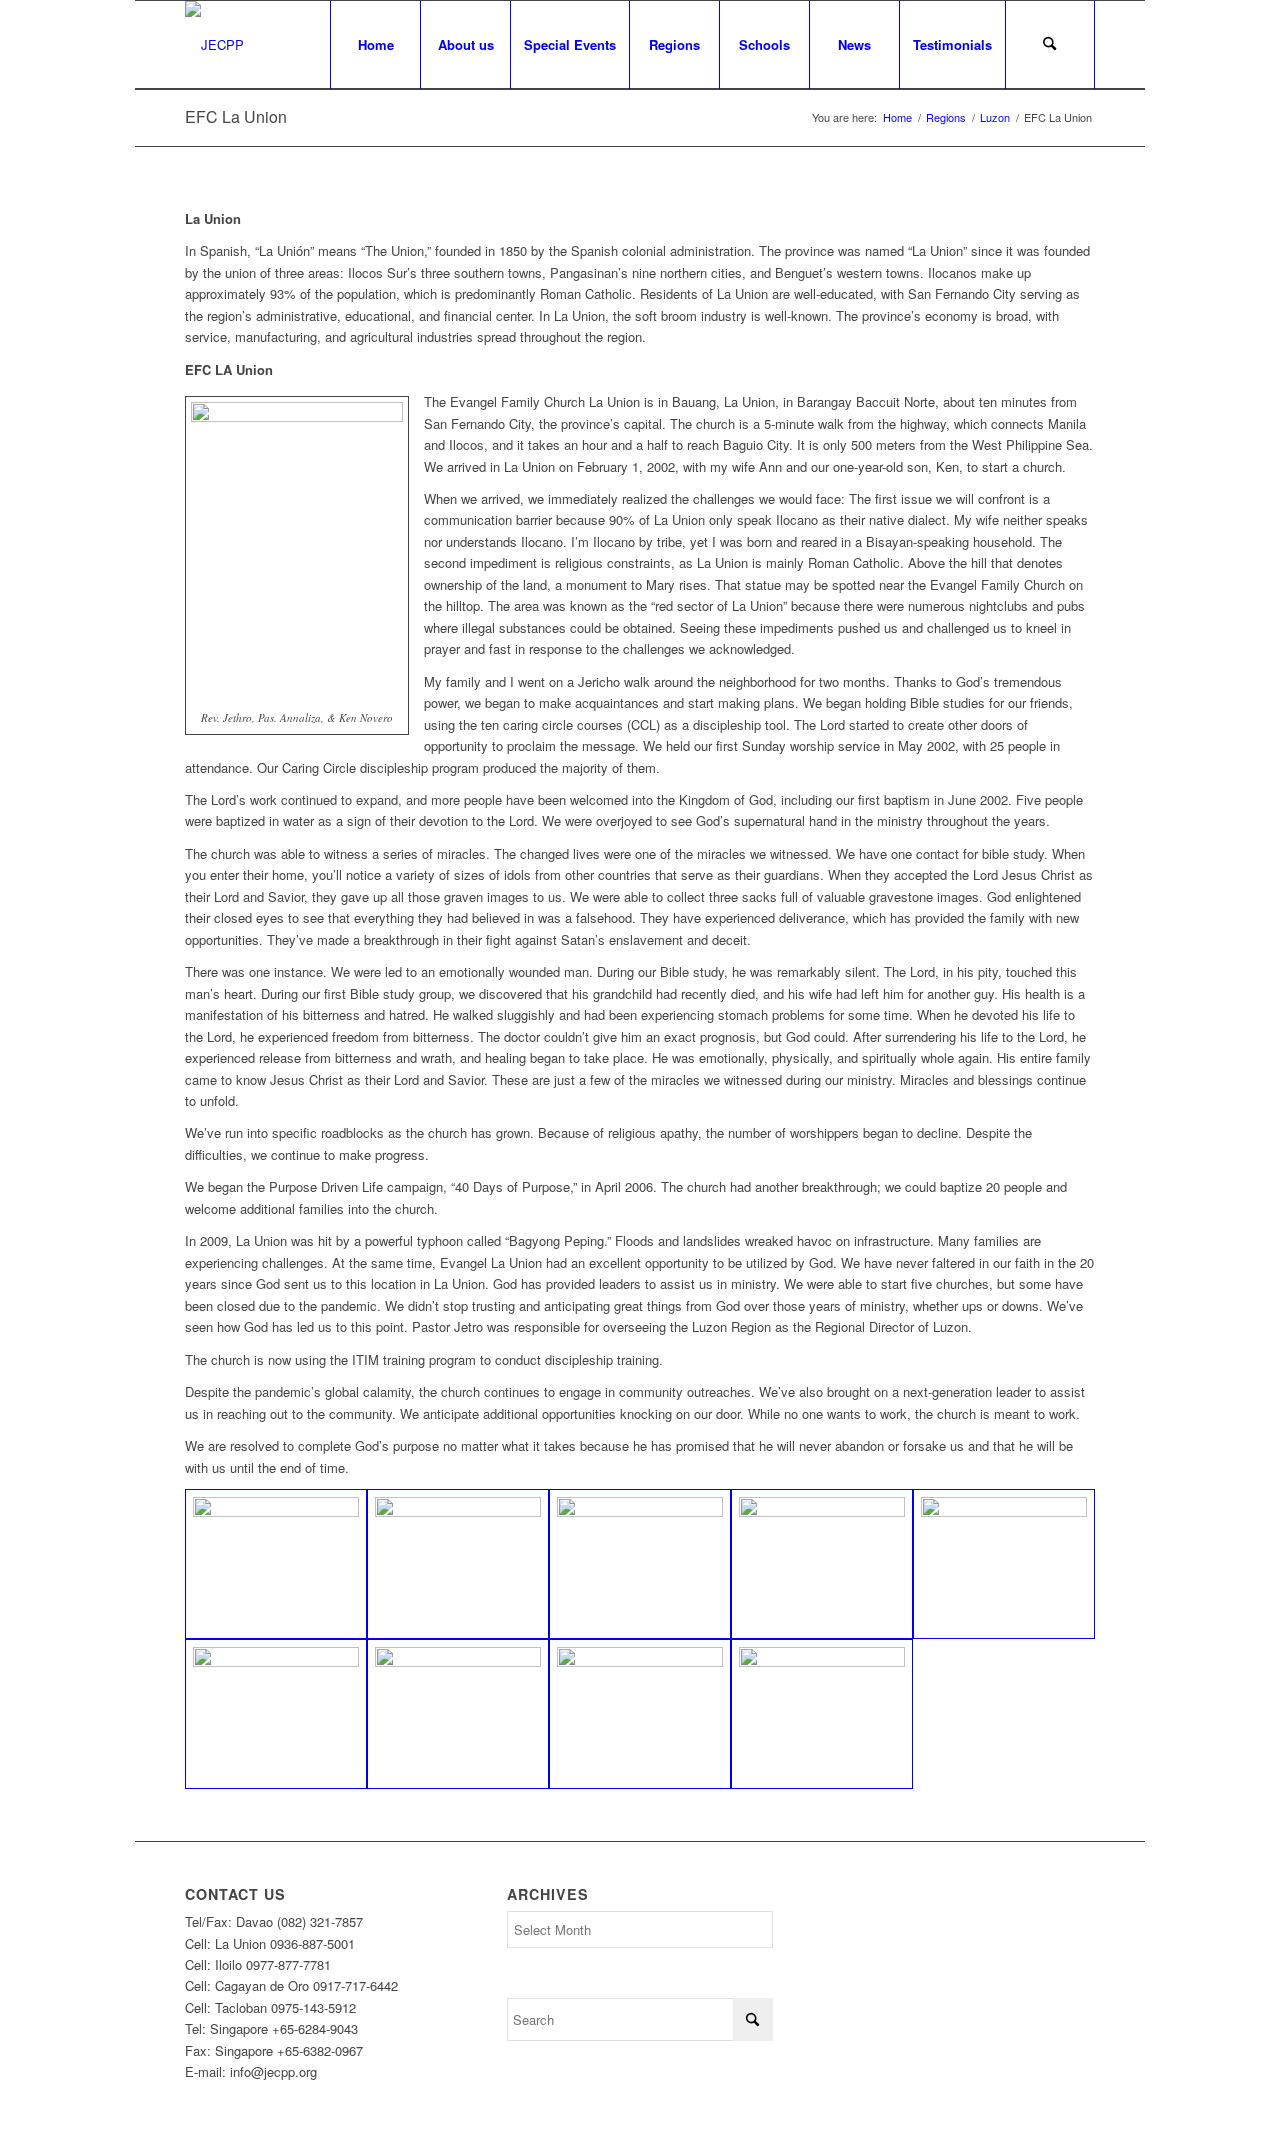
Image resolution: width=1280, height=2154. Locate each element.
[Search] (1050, 45)
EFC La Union (236, 116)
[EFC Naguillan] (458, 1714)
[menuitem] (375, 45)
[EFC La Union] (276, 1564)
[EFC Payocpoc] (822, 1714)
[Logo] (214, 45)
